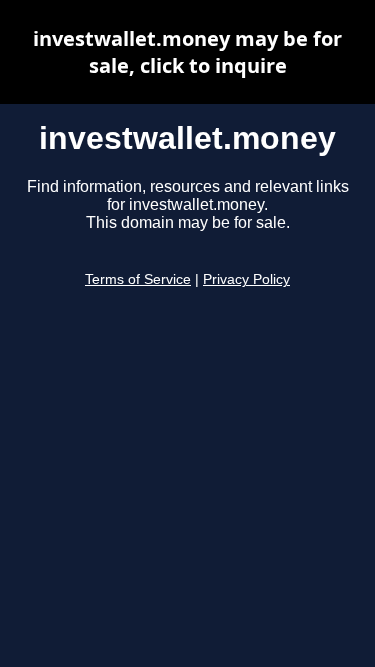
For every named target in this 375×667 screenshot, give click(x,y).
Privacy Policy (246, 279)
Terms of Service (138, 279)
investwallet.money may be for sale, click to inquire (187, 52)
